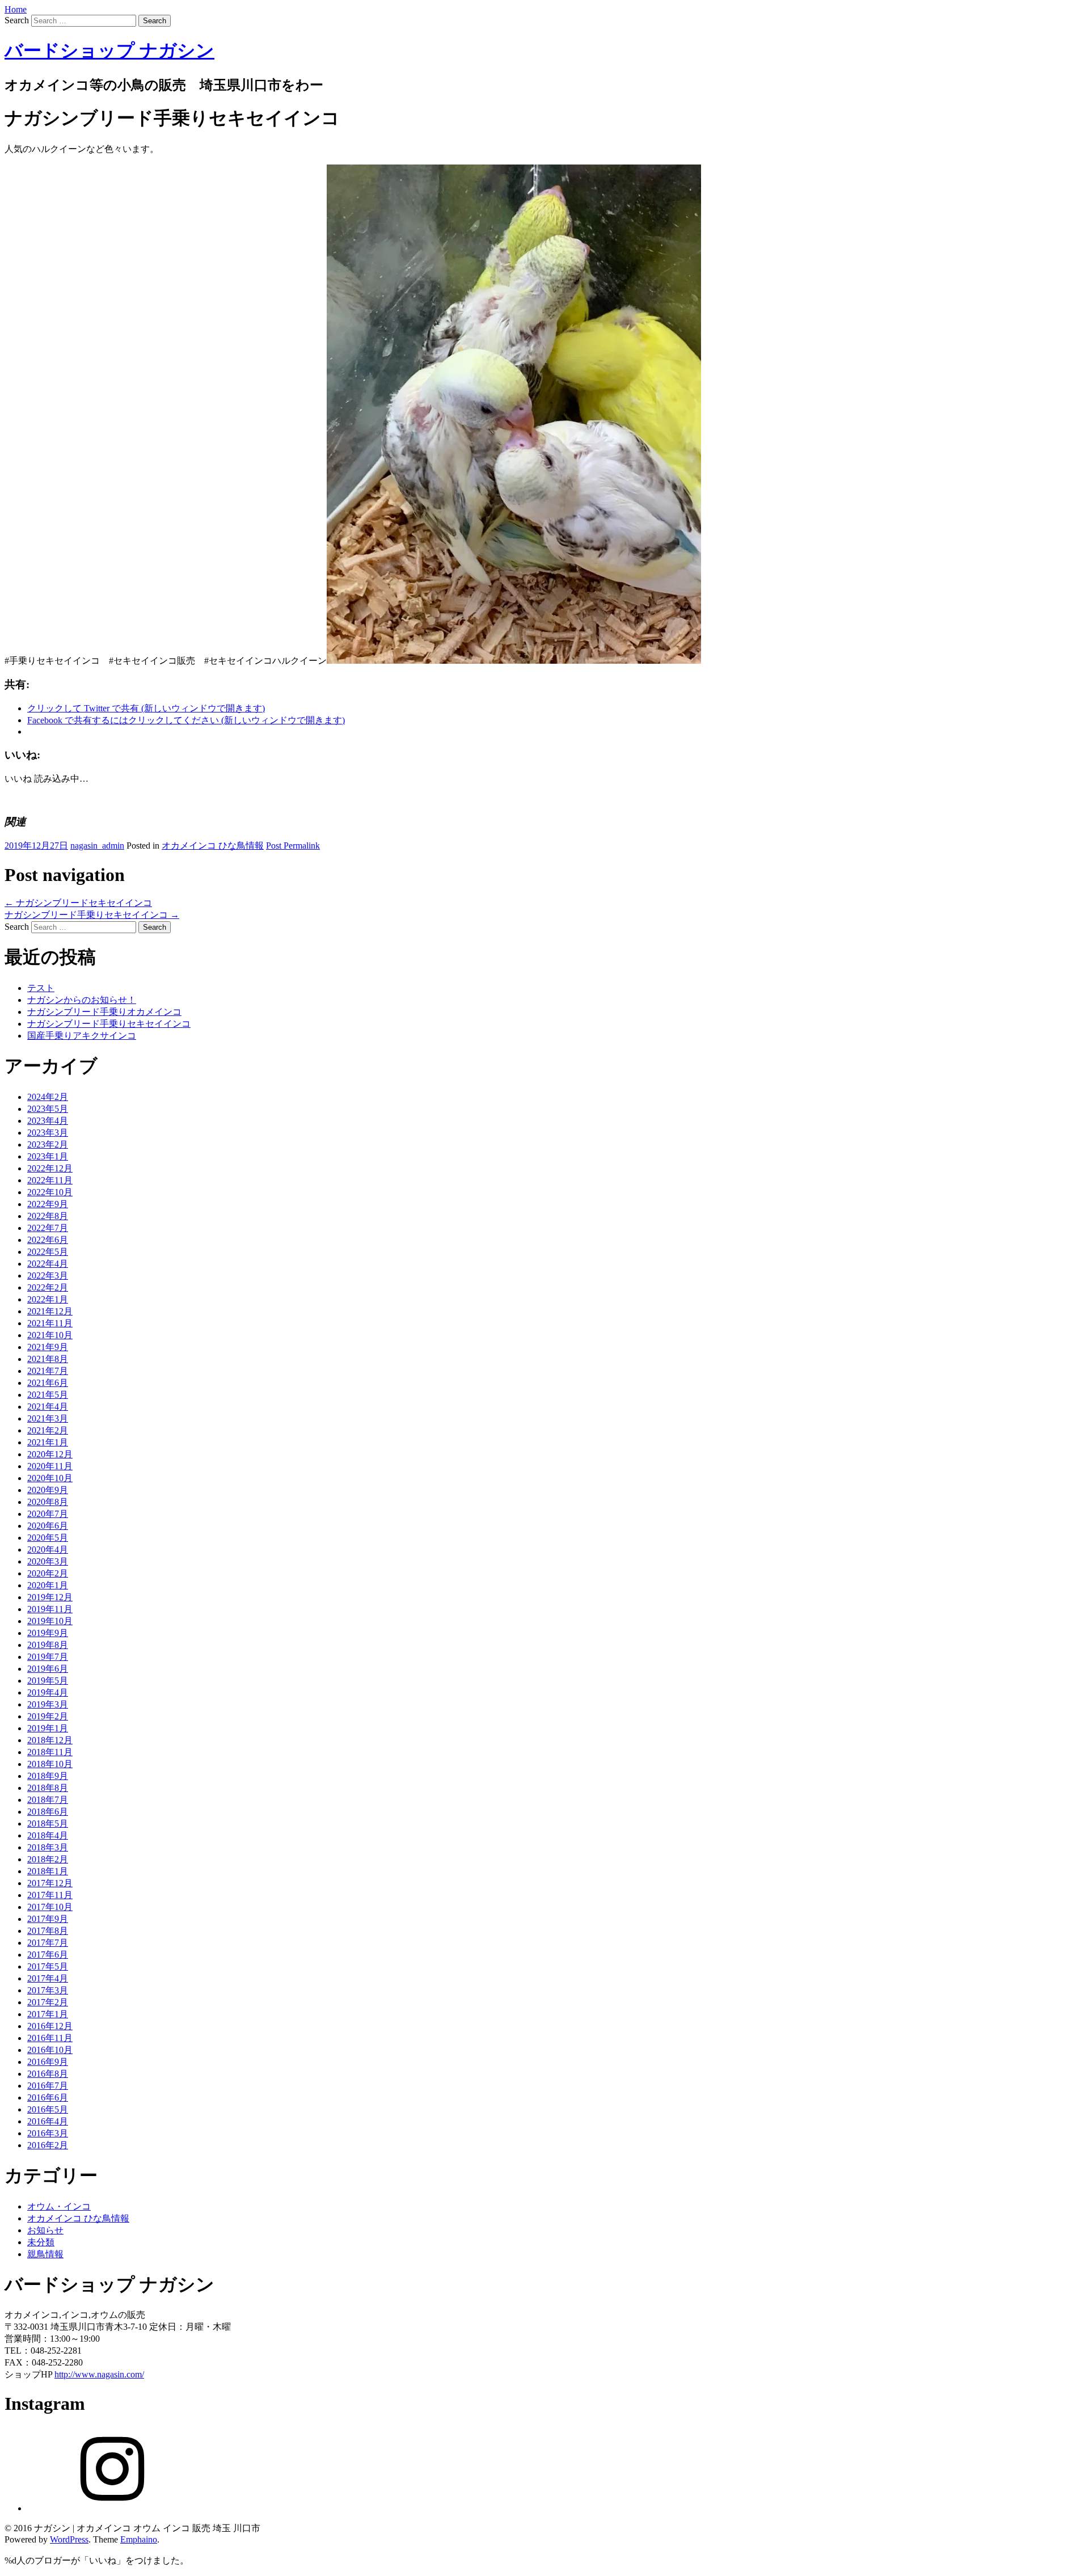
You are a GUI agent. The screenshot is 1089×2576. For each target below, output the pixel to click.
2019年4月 (48, 1692)
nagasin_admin (97, 846)
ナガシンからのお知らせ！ (82, 1000)
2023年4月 (48, 1121)
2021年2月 (48, 1430)
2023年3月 (48, 1133)
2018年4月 (48, 1835)
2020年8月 (48, 1502)
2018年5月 (48, 1824)
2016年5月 (48, 2109)
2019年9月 (48, 1633)
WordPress (69, 2539)
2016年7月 (48, 2086)
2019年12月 (50, 1597)
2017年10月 (50, 1907)
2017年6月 (48, 1955)
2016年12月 (50, 2026)
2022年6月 (48, 1240)
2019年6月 (48, 1669)
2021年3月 (48, 1418)
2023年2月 (48, 1144)
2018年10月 (50, 1764)
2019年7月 (48, 1657)
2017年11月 (50, 1895)
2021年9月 (48, 1347)
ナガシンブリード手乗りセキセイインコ (92, 915)
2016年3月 (48, 2133)
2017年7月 (48, 1943)
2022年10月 (50, 1192)
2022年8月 (48, 1216)
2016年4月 (48, 2121)
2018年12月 (50, 1740)
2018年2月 (48, 1859)
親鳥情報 (45, 2254)
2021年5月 (48, 1395)
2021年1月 (48, 1442)
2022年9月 (48, 1204)
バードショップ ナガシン (109, 50)
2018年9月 (48, 1776)
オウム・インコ (59, 2206)
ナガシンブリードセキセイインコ (78, 903)
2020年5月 (48, 1538)
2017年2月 (48, 2002)
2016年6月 (48, 2098)
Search (17, 20)
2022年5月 (48, 1252)
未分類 (41, 2242)
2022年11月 (50, 1180)
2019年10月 (50, 1621)
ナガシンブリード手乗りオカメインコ (104, 1012)
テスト (41, 988)
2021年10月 (50, 1335)
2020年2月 (48, 1573)
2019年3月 (48, 1704)
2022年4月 (48, 1264)
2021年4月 (48, 1407)
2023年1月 (48, 1156)
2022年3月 (48, 1276)
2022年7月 (48, 1228)
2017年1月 (48, 2014)
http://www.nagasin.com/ (99, 2374)
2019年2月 (48, 1716)
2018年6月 (48, 1812)
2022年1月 (48, 1299)
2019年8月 (48, 1645)
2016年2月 (48, 2145)
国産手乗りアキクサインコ (82, 1036)
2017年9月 (48, 1919)
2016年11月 (50, 2038)
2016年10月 (50, 2050)
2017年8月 (48, 1931)
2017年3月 (48, 1990)
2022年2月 (48, 1287)
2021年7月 (48, 1371)
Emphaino (139, 2539)
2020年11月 (50, 1466)
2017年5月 (48, 1966)
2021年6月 (48, 1383)
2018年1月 (48, 1871)
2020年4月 (48, 1550)
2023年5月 (48, 1109)
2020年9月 (48, 1490)
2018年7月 (48, 1800)
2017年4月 (48, 1978)
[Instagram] (112, 2508)
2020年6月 (48, 1526)
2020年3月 (48, 1561)
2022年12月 (50, 1168)
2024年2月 (48, 1097)
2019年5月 (48, 1681)
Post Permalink (293, 846)
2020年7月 (48, 1514)
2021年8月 (48, 1359)
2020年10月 (50, 1478)
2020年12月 (50, 1454)
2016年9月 (48, 2062)
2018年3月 (48, 1847)
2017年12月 (50, 1883)
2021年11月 (50, 1323)
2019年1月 (48, 1728)
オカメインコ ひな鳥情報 (213, 846)
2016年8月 (48, 2074)
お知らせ (45, 2230)
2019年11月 (50, 1609)
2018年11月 (50, 1752)
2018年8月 (48, 1788)
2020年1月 (48, 1585)
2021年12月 (50, 1311)
